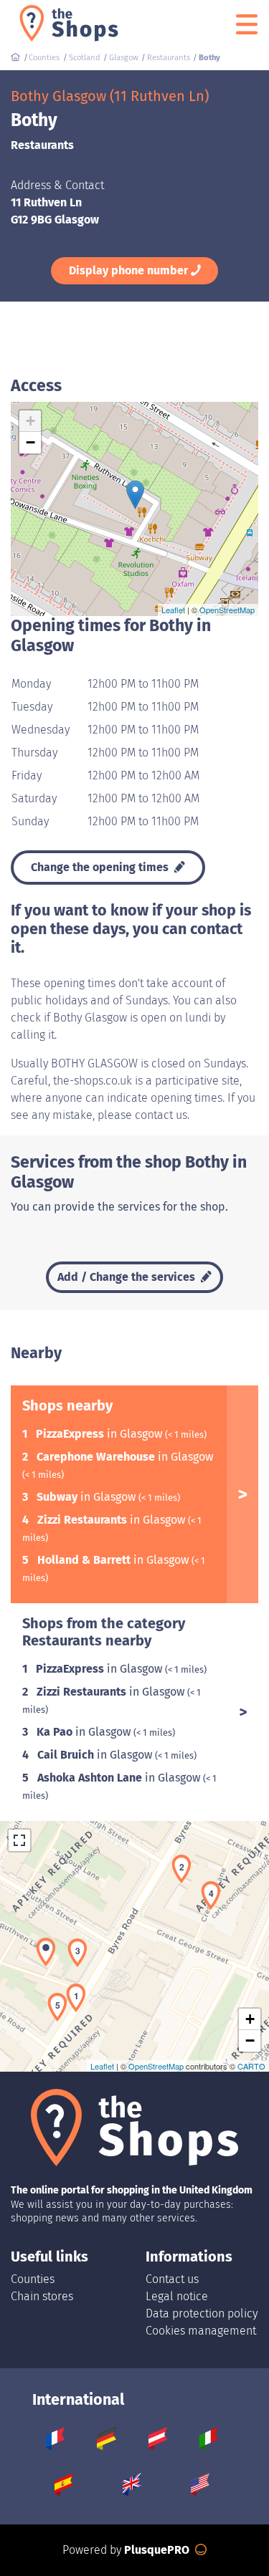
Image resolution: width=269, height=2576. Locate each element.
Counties (33, 2279)
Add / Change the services (128, 1277)
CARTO (251, 2066)
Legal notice (177, 2296)
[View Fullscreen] (19, 1840)
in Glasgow (100, 1434)
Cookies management (201, 2331)
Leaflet (173, 610)
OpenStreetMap (227, 610)
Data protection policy (202, 2313)
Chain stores (42, 2296)
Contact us (172, 2279)
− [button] (30, 442)
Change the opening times (101, 867)
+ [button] (30, 421)
